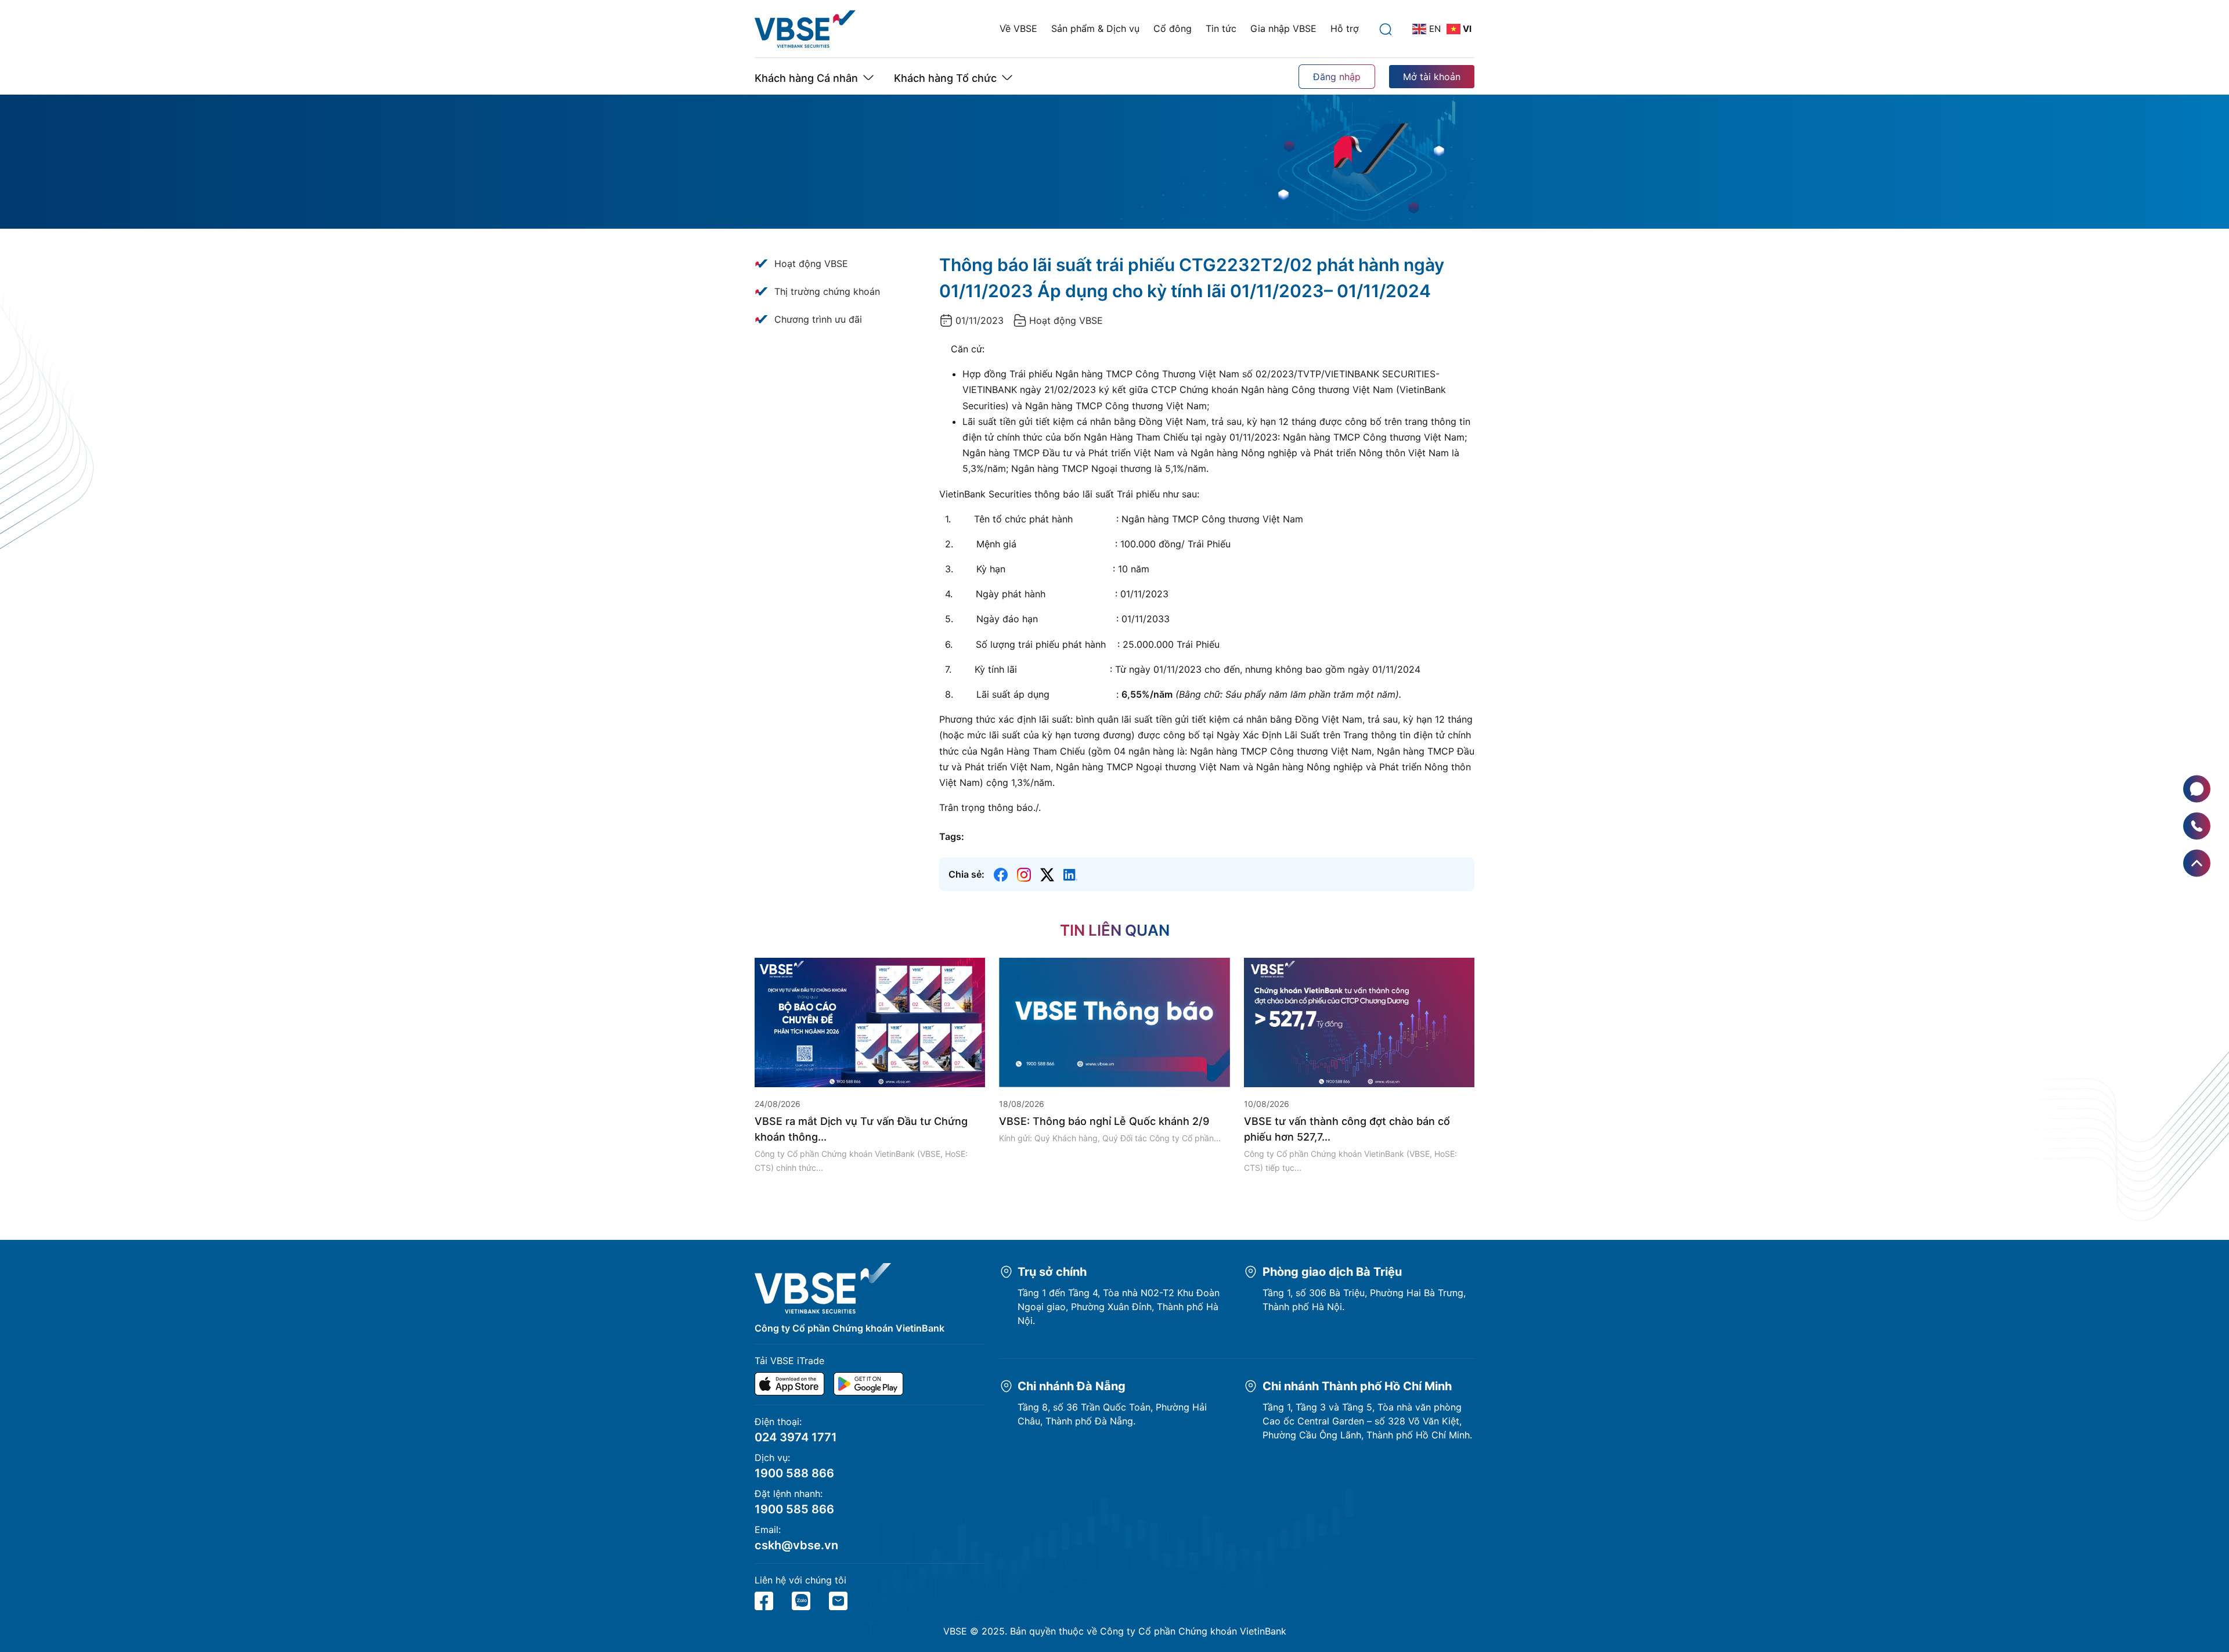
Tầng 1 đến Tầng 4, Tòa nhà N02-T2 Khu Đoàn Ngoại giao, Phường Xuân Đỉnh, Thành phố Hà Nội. (1119, 1307)
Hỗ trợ (1345, 28)
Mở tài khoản (1432, 77)
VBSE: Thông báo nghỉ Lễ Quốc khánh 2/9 (1104, 1121)
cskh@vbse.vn (796, 1545)
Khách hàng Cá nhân (806, 78)
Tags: (952, 836)
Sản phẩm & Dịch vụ (1095, 28)
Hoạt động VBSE (811, 264)
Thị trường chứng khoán (827, 291)
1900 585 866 (794, 1509)
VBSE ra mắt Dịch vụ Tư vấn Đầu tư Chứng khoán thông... (861, 1129)
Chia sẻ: (966, 874)
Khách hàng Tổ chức (945, 78)
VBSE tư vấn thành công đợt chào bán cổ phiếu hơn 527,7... (1347, 1129)
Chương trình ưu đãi (818, 319)
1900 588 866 (794, 1473)
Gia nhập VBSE (1283, 28)
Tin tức (1221, 28)
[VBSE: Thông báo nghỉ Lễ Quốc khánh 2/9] (1114, 1022)
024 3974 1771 (796, 1437)
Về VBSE (1018, 28)
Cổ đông (1173, 28)
